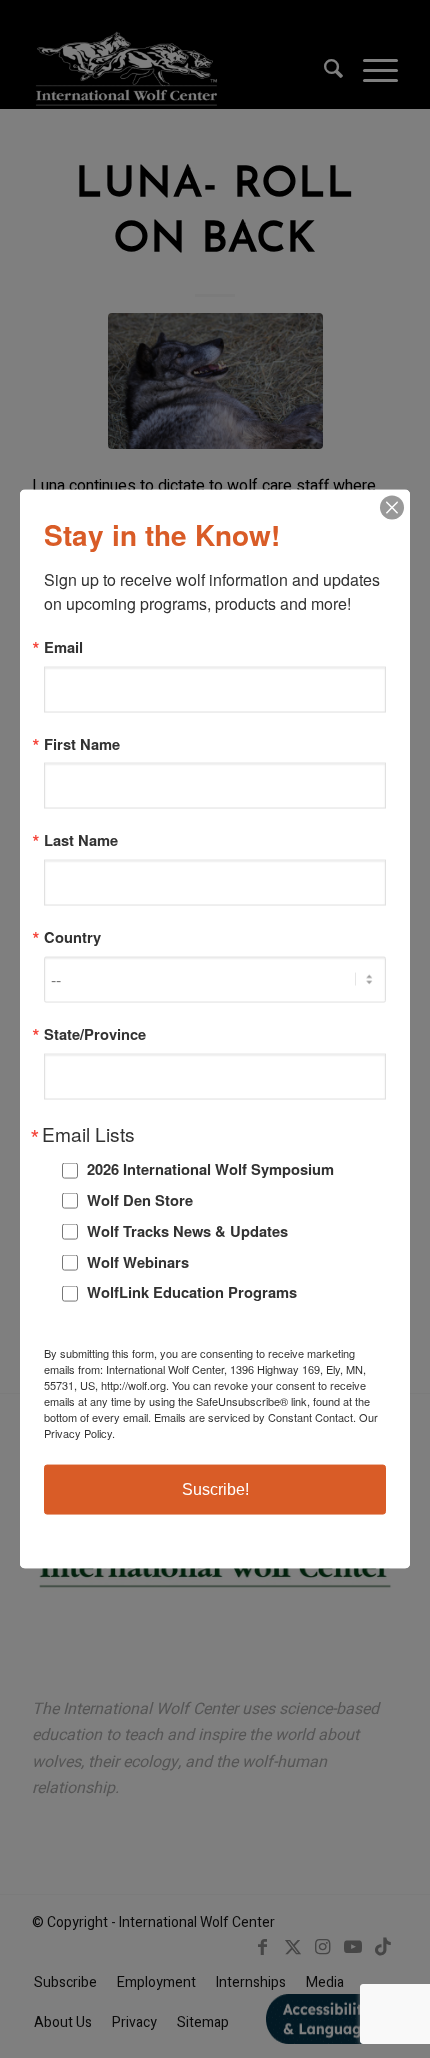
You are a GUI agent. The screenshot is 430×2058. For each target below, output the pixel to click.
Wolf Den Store (140, 1200)
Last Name (81, 840)
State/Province (95, 1033)
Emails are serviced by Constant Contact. (255, 1416)
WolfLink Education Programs (192, 1292)
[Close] (392, 508)
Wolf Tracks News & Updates (187, 1230)
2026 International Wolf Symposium (210, 1169)
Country (72, 937)
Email (63, 647)
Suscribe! (215, 1488)
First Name (82, 743)
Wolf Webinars (138, 1261)
